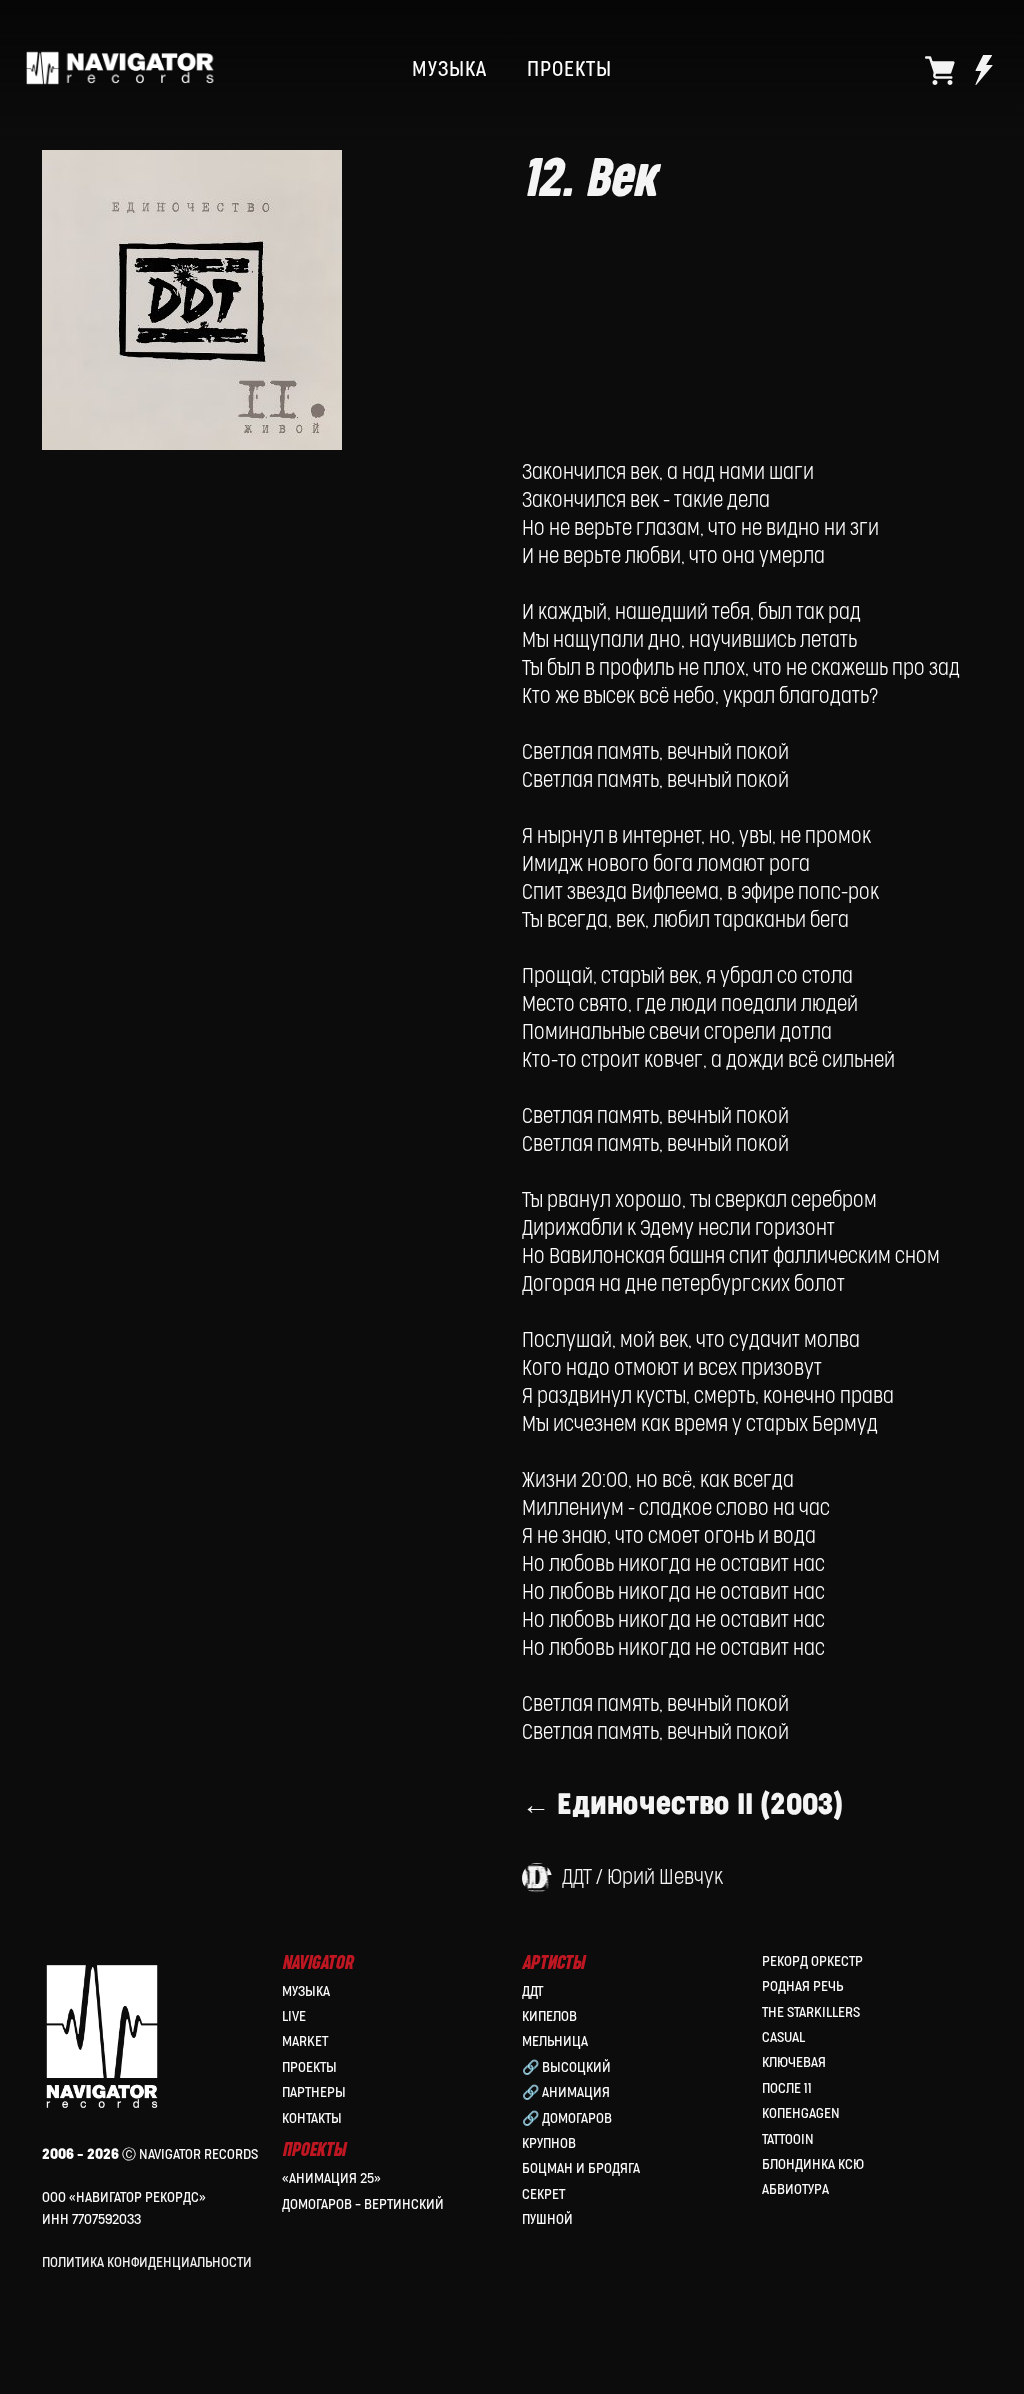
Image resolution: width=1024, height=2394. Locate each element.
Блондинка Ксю (813, 2164)
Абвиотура (795, 2189)
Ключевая (794, 2062)
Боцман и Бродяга (581, 2168)
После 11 (787, 2088)
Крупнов (549, 2143)
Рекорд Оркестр (812, 1961)
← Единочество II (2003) (682, 1805)
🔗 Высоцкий (566, 2067)
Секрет (543, 2194)
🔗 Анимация (566, 2092)
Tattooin (788, 2139)
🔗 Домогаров (567, 2118)
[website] (940, 70)
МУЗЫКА (449, 70)
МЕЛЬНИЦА (555, 2041)
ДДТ (532, 1991)
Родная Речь (802, 1986)
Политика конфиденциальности (147, 2262)
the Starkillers (811, 2012)
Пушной (547, 2219)
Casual (783, 2037)
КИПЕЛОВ (549, 2016)
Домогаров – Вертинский (363, 2204)
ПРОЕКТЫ (569, 70)
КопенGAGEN (801, 2113)
